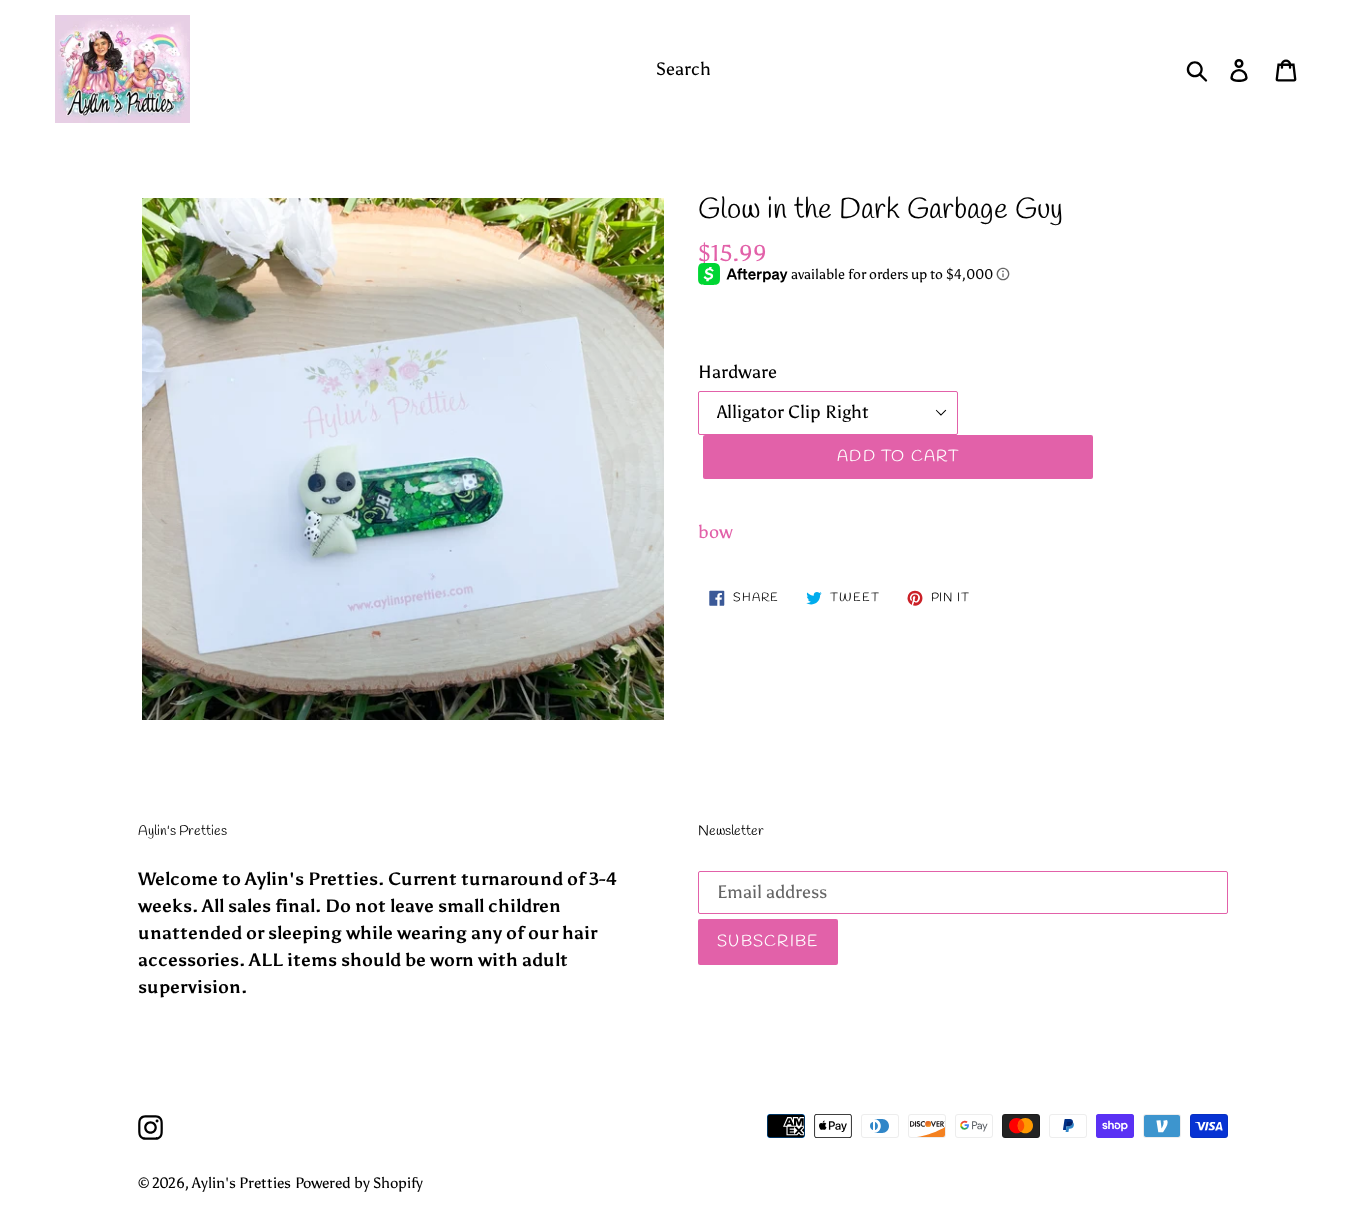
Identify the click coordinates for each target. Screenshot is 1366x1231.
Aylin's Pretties (241, 1183)
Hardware (737, 372)
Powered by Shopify (359, 1183)
